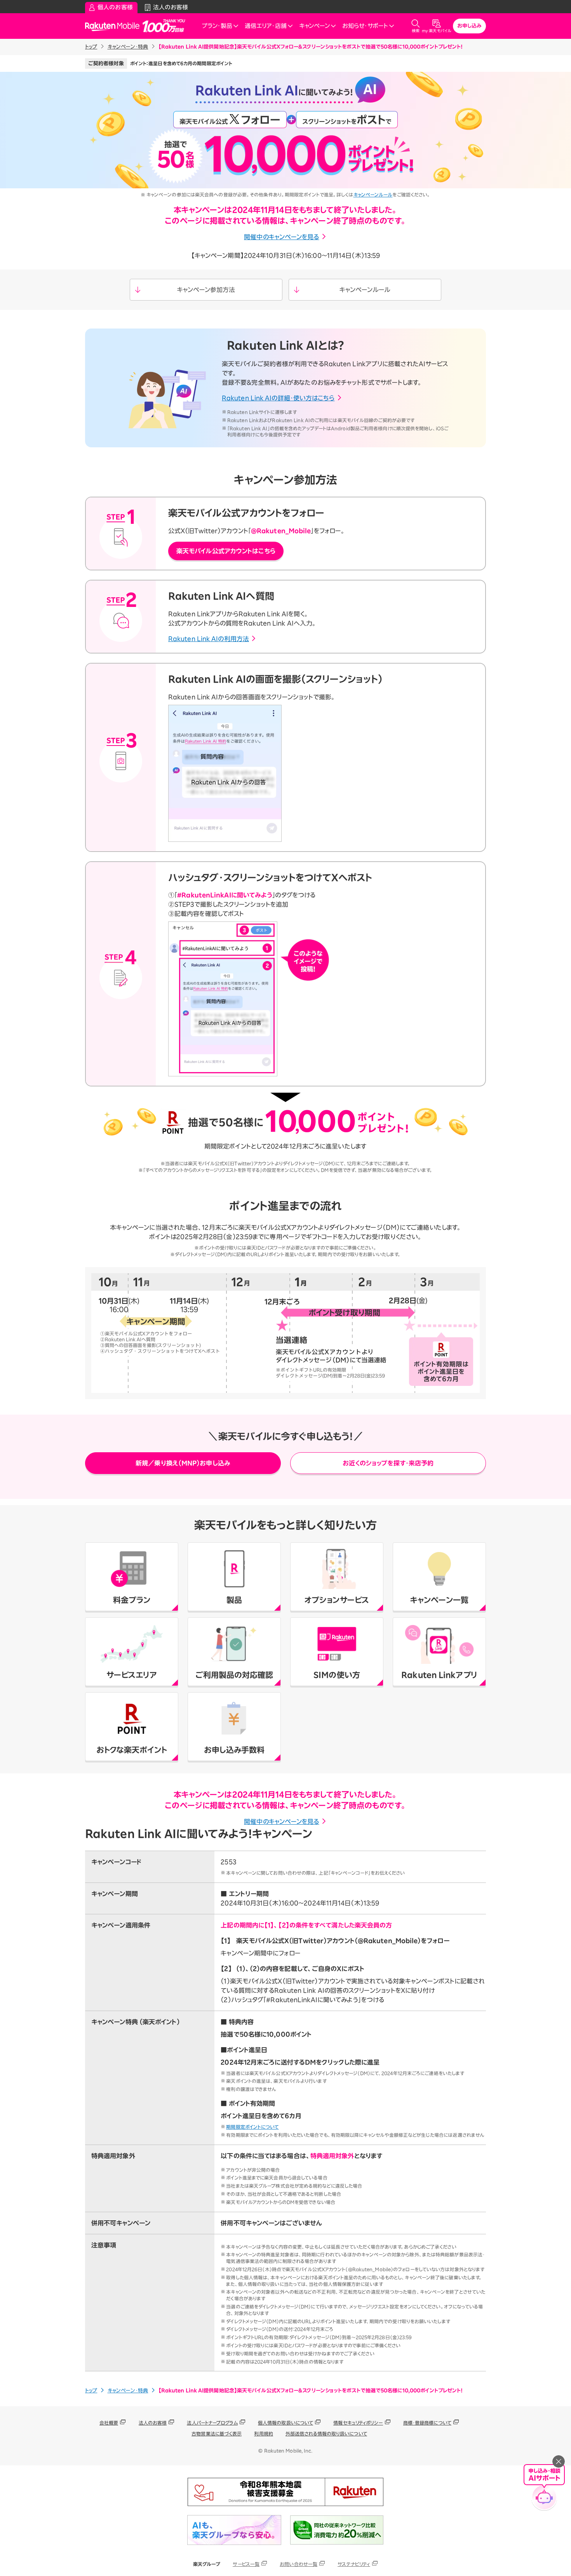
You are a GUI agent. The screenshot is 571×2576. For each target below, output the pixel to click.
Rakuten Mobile (115, 26)
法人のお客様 (153, 2423)
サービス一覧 (246, 2564)
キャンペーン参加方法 (206, 290)
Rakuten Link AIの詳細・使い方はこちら (278, 398)
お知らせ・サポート (365, 26)
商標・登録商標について (427, 2423)
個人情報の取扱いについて (285, 2423)
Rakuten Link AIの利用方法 (209, 639)
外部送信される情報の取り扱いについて (326, 2433)
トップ (91, 47)
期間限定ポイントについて (252, 2127)
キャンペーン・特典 (128, 47)
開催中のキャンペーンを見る (281, 237)
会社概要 (109, 2423)
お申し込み (470, 26)
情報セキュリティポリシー (358, 2423)
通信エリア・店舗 (266, 26)
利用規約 (263, 2433)
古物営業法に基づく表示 (217, 2433)
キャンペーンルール (373, 195)
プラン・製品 (217, 26)
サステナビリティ (354, 2564)
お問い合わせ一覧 (299, 2564)
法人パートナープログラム (212, 2423)
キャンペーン (314, 26)
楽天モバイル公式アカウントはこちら (226, 551)
